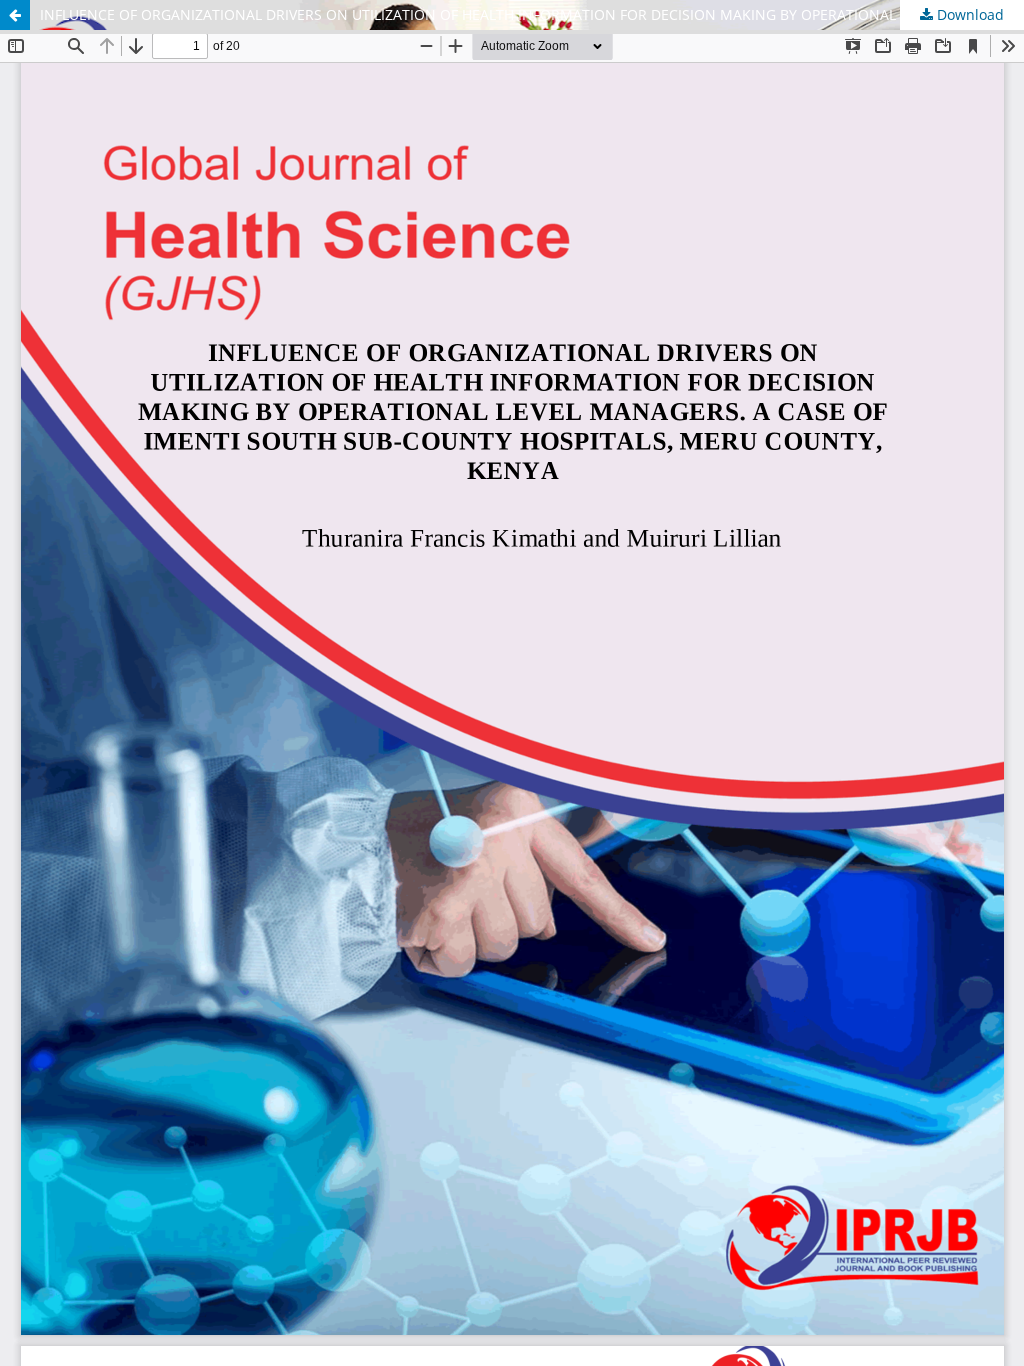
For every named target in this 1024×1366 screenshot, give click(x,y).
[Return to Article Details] (15, 15)
